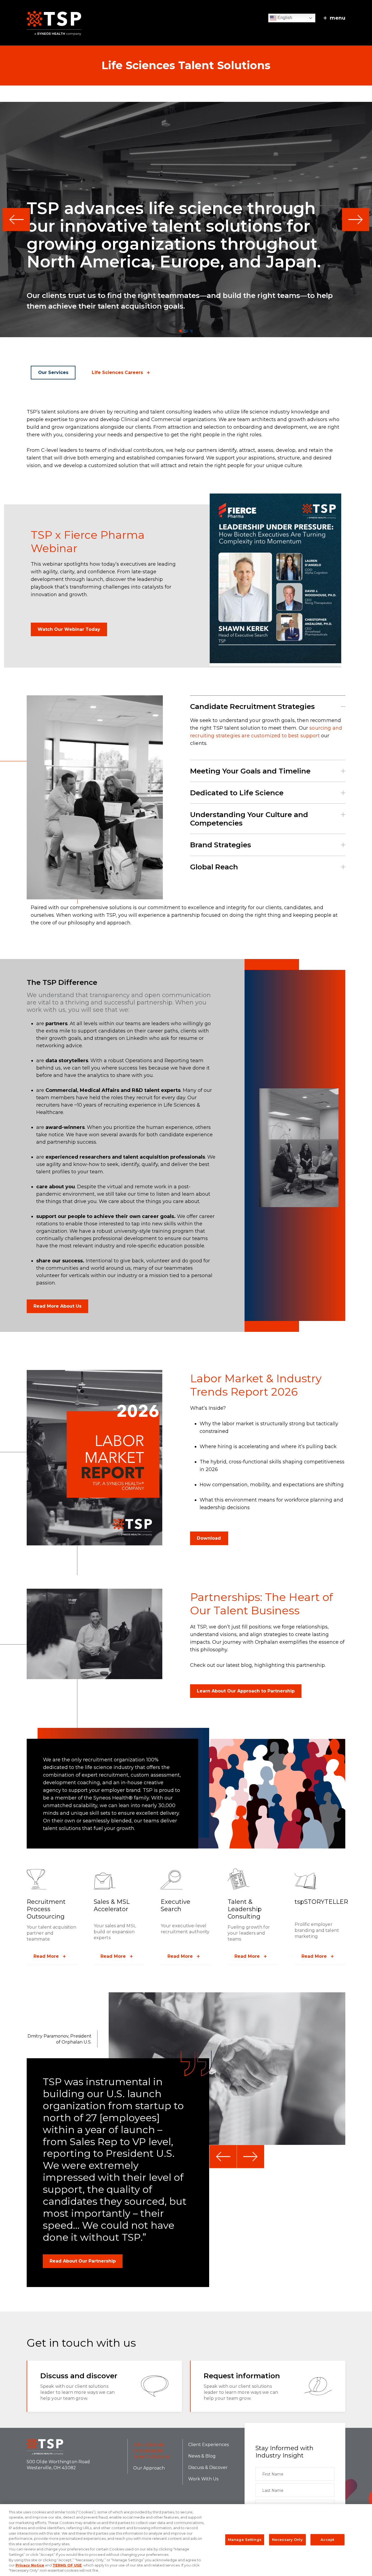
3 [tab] (191, 331)
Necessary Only (287, 2540)
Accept (327, 2540)
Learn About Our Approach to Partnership (246, 1691)
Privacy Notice (30, 2565)
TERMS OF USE (67, 2565)
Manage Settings (245, 2540)
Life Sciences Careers (117, 372)
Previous (16, 219)
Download (209, 1538)
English (284, 18)
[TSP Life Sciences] (54, 23)
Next (356, 219)
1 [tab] (181, 331)
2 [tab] (186, 331)
